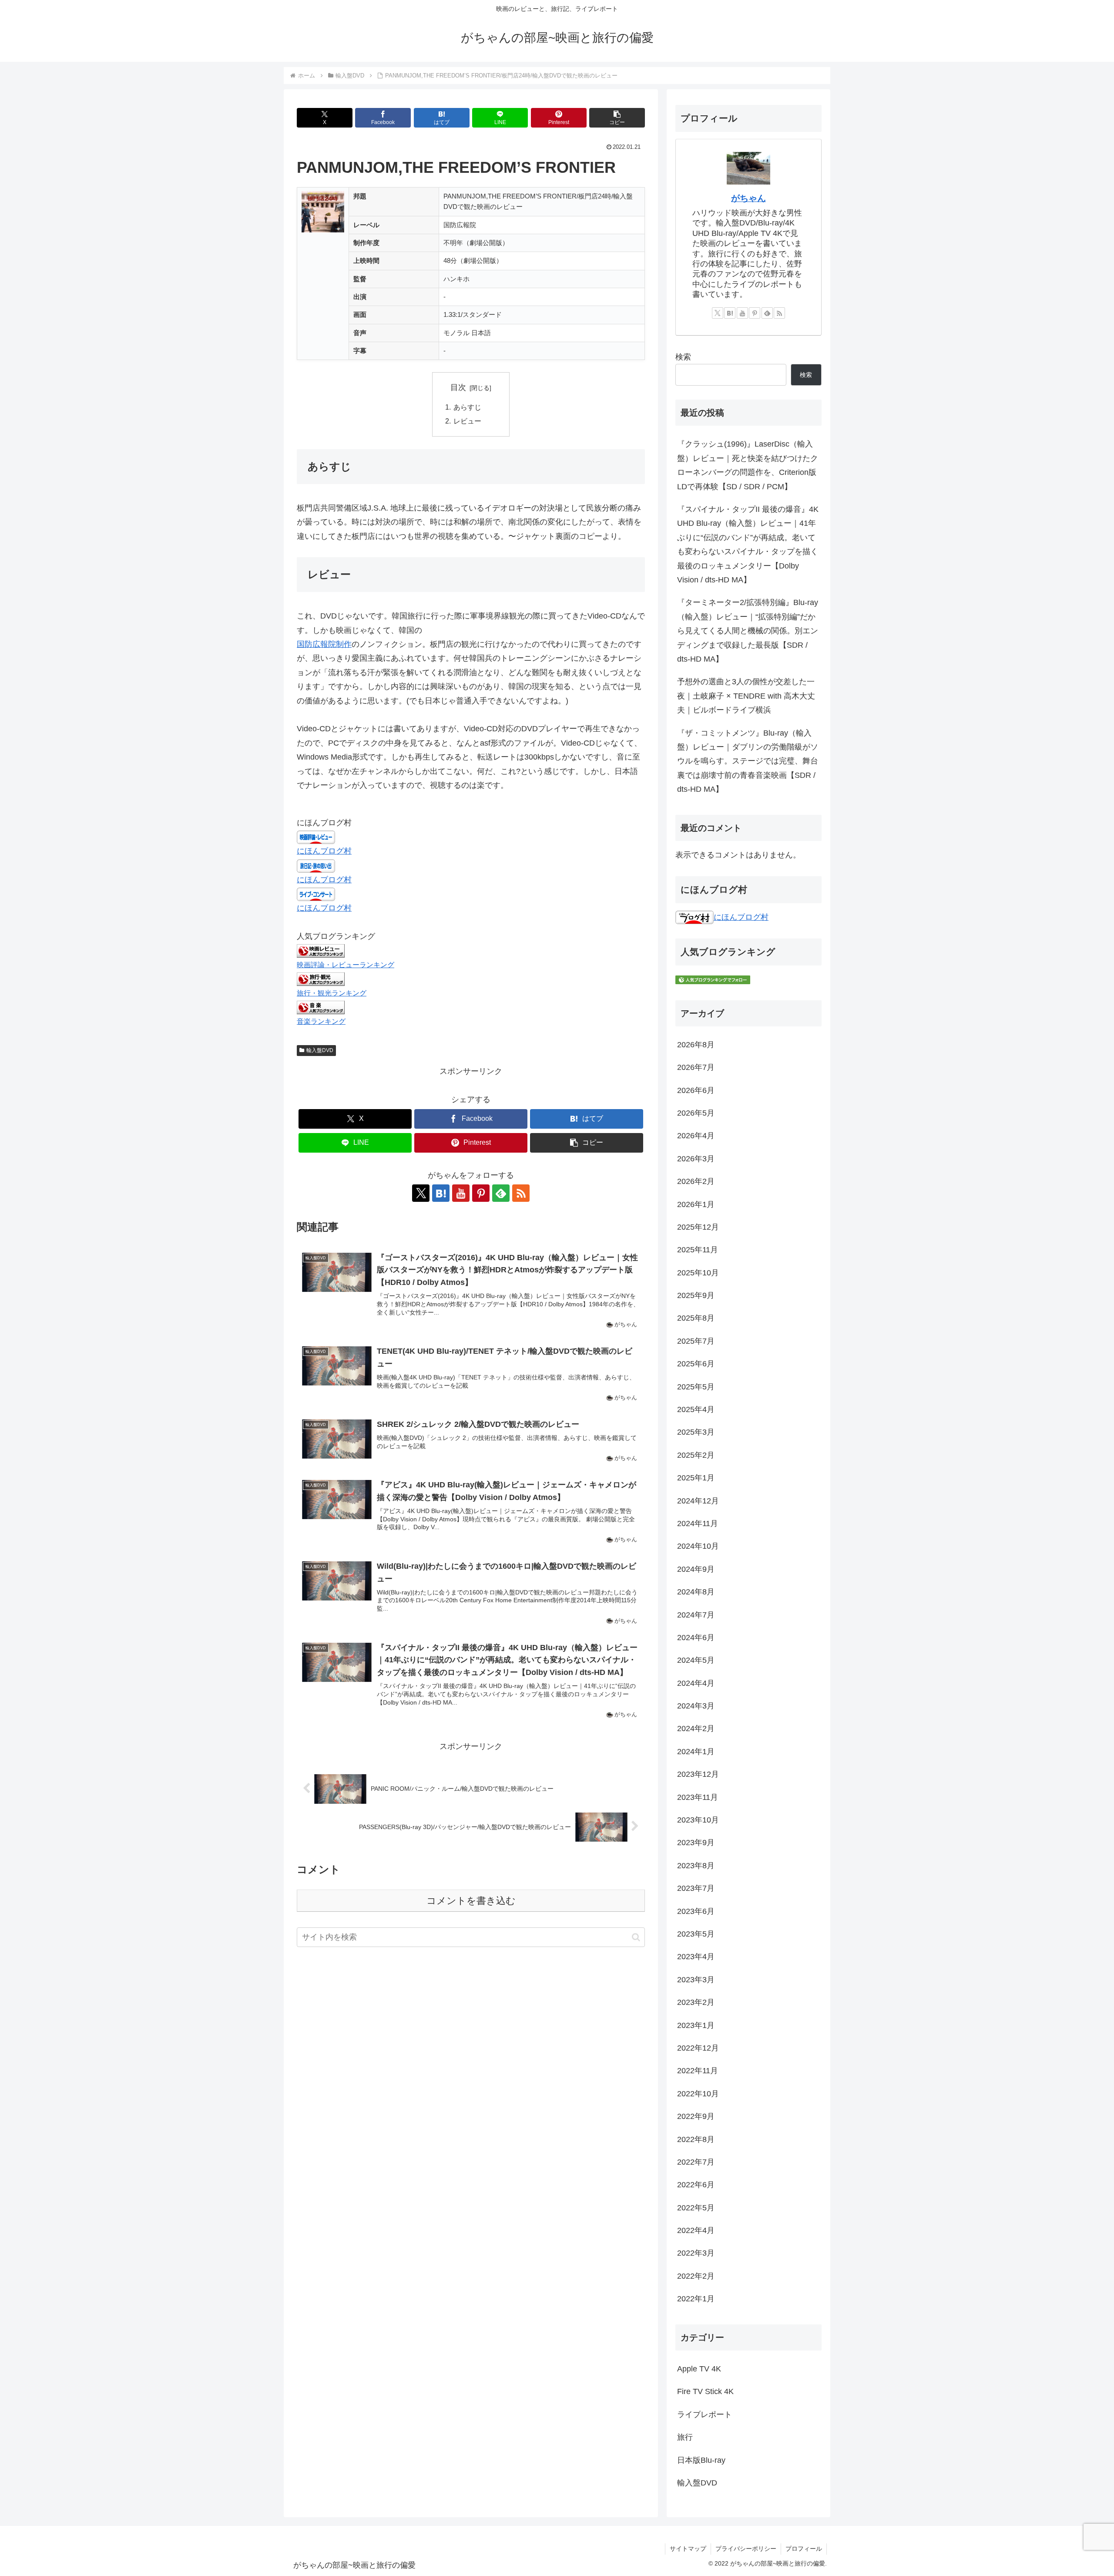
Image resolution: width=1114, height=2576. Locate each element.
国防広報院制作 (324, 644)
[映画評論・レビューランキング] (321, 950)
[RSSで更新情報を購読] (521, 1193)
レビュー (467, 421)
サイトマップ (688, 2549)
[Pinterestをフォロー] (481, 1193)
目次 (458, 387)
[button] (617, 118)
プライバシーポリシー (746, 2549)
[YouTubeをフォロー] (461, 1193)
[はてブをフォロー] (441, 1193)
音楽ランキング (321, 1021)
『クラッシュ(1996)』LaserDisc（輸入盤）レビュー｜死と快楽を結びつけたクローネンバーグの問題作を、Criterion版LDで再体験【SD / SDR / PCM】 (748, 465)
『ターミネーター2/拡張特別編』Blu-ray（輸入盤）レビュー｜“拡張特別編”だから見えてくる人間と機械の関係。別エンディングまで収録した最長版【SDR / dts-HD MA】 (748, 631)
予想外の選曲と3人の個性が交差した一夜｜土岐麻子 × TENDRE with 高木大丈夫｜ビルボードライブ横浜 (746, 696)
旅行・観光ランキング (332, 993)
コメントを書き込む (471, 1901)
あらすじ (467, 407)
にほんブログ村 (324, 851)
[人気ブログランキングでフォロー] (713, 979)
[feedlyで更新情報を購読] (501, 1193)
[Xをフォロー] (421, 1193)
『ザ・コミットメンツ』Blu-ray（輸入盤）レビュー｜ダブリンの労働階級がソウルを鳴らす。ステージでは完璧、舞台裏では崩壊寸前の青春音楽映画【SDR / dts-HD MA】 (748, 761)
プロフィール (804, 2549)
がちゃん (748, 198)
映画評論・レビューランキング (346, 965)
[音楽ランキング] (321, 1007)
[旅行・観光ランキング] (321, 979)
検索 (683, 357)
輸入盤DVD (320, 1050)
